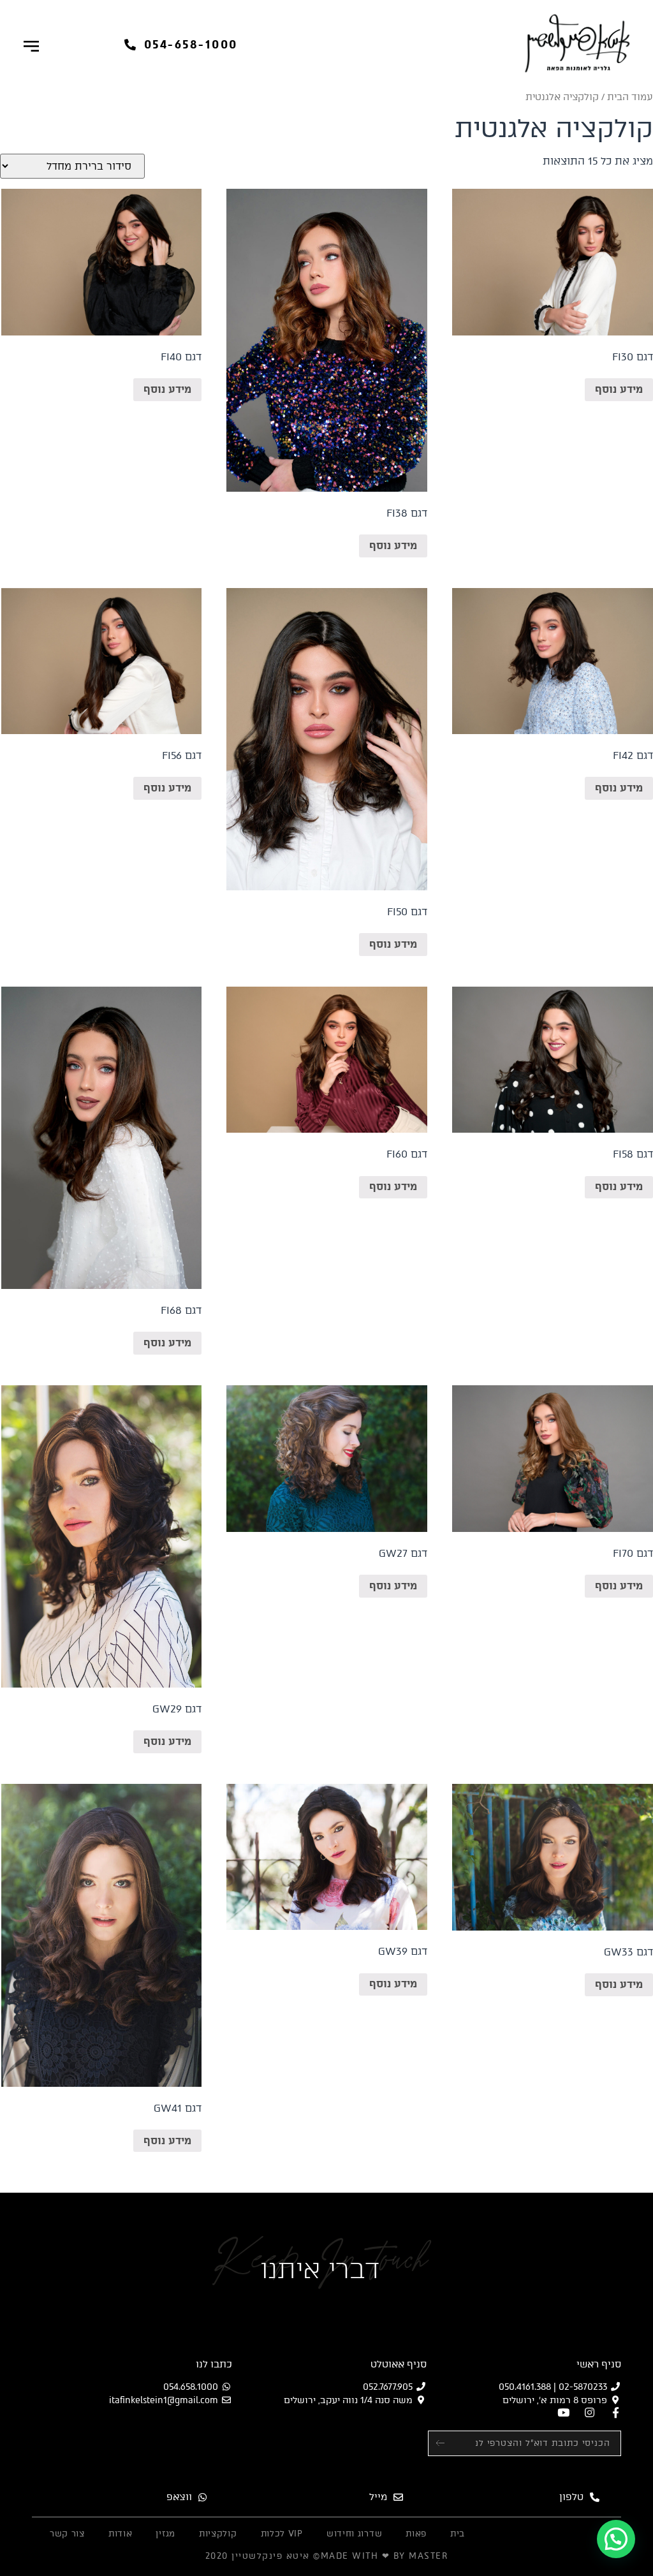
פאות (416, 2534)
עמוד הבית (630, 97)
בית (458, 2534)
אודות (121, 2534)
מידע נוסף (619, 389)
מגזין (165, 2534)
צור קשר (67, 2534)
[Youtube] (563, 2412)
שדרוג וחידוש (354, 2534)
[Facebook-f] (616, 2412)
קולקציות (218, 2534)
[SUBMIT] (447, 2443)
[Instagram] (590, 2412)
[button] (181, 45)
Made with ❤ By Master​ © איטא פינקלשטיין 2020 (327, 2556)
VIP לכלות (282, 2534)
